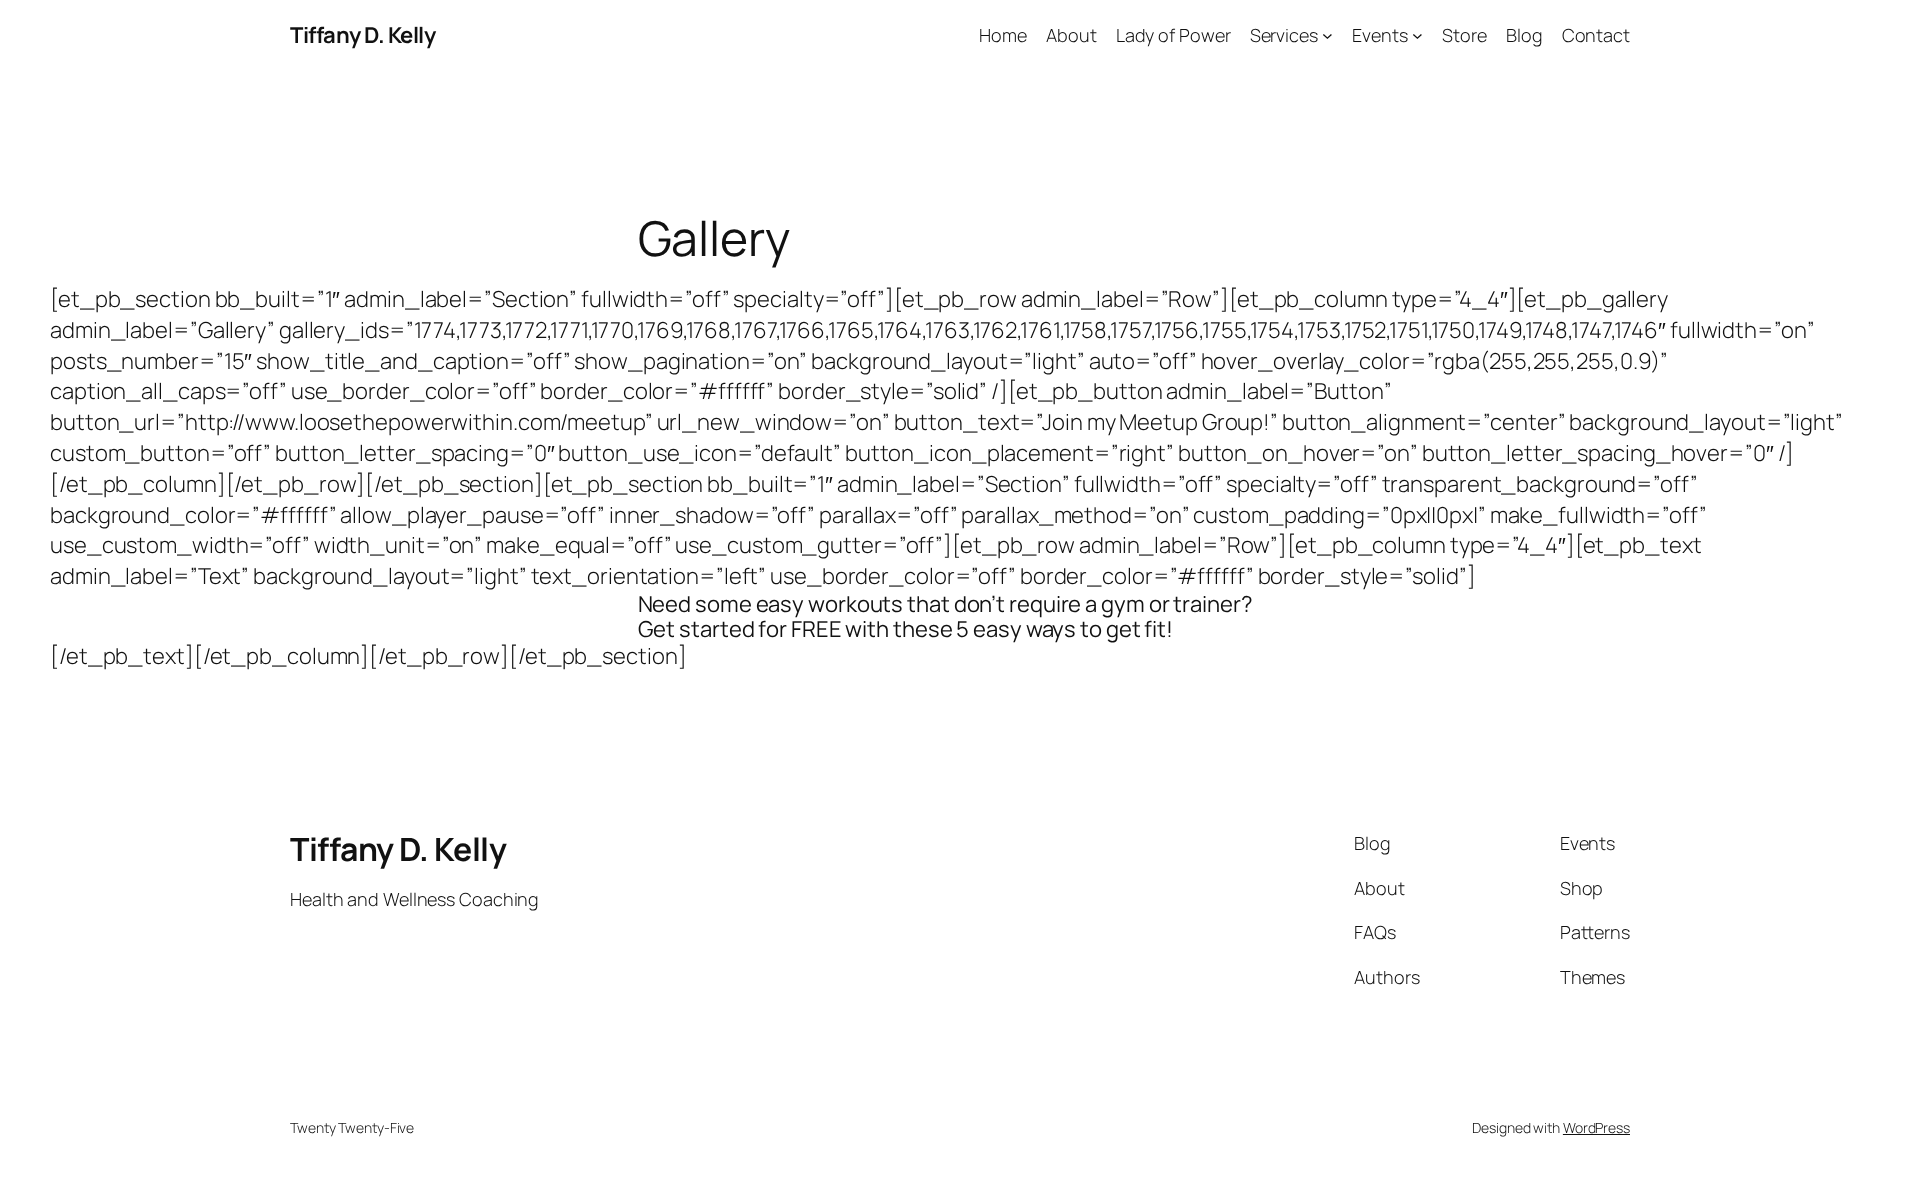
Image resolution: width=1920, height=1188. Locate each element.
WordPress (1596, 1127)
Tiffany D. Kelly (362, 35)
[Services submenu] (1327, 35)
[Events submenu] (1417, 35)
